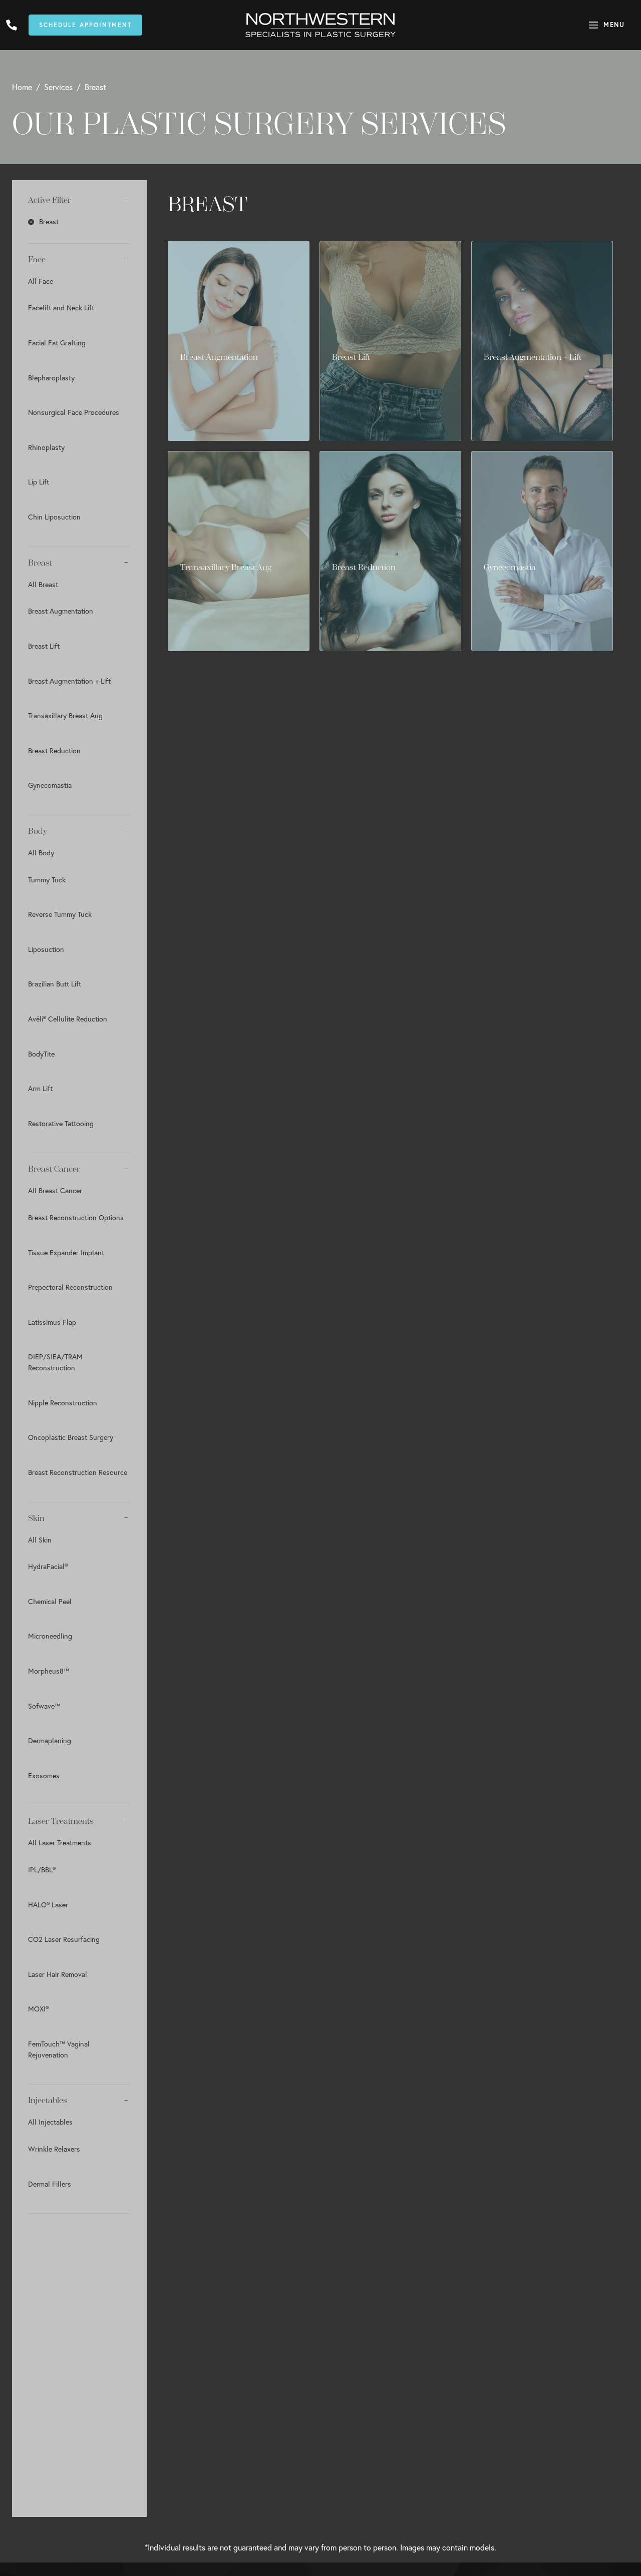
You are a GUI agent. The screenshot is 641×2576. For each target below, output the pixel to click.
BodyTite (41, 1054)
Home (22, 87)
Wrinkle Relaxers (54, 2149)
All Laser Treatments (60, 1843)
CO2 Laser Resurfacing (64, 1939)
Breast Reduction (54, 750)
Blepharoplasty (51, 378)
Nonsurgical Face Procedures (74, 412)
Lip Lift (39, 482)
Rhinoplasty (46, 447)
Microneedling (50, 1636)
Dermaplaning (50, 1740)
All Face (41, 281)
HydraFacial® (48, 1566)
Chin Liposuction (54, 517)
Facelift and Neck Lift (61, 308)
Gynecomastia (50, 785)
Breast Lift (44, 646)
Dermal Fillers (50, 2184)
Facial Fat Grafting (57, 343)
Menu (614, 25)
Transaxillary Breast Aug (65, 715)
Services (58, 87)
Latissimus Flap (52, 1322)
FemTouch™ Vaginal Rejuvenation (59, 2049)
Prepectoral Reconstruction (70, 1287)
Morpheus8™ (49, 1671)
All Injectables (50, 2122)
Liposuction (46, 949)
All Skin (40, 1540)
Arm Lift (40, 1088)
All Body (41, 853)
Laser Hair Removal (58, 1974)
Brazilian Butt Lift (55, 984)
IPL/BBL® (42, 1870)
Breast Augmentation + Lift (69, 681)
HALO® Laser (48, 1905)
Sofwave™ (44, 1706)
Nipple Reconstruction (63, 1403)
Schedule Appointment (85, 25)
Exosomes (44, 1775)
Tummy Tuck (47, 880)
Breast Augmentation (61, 611)
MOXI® (38, 2009)
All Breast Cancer (55, 1190)
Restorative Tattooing (61, 1123)
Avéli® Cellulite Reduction (68, 1019)
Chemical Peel (50, 1601)
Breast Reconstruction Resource (78, 1472)
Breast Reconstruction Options (76, 1217)
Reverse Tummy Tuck (60, 914)
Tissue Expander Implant (66, 1252)
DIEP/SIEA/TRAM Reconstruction (55, 1362)
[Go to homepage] (320, 25)
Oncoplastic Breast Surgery (71, 1437)
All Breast (43, 584)
